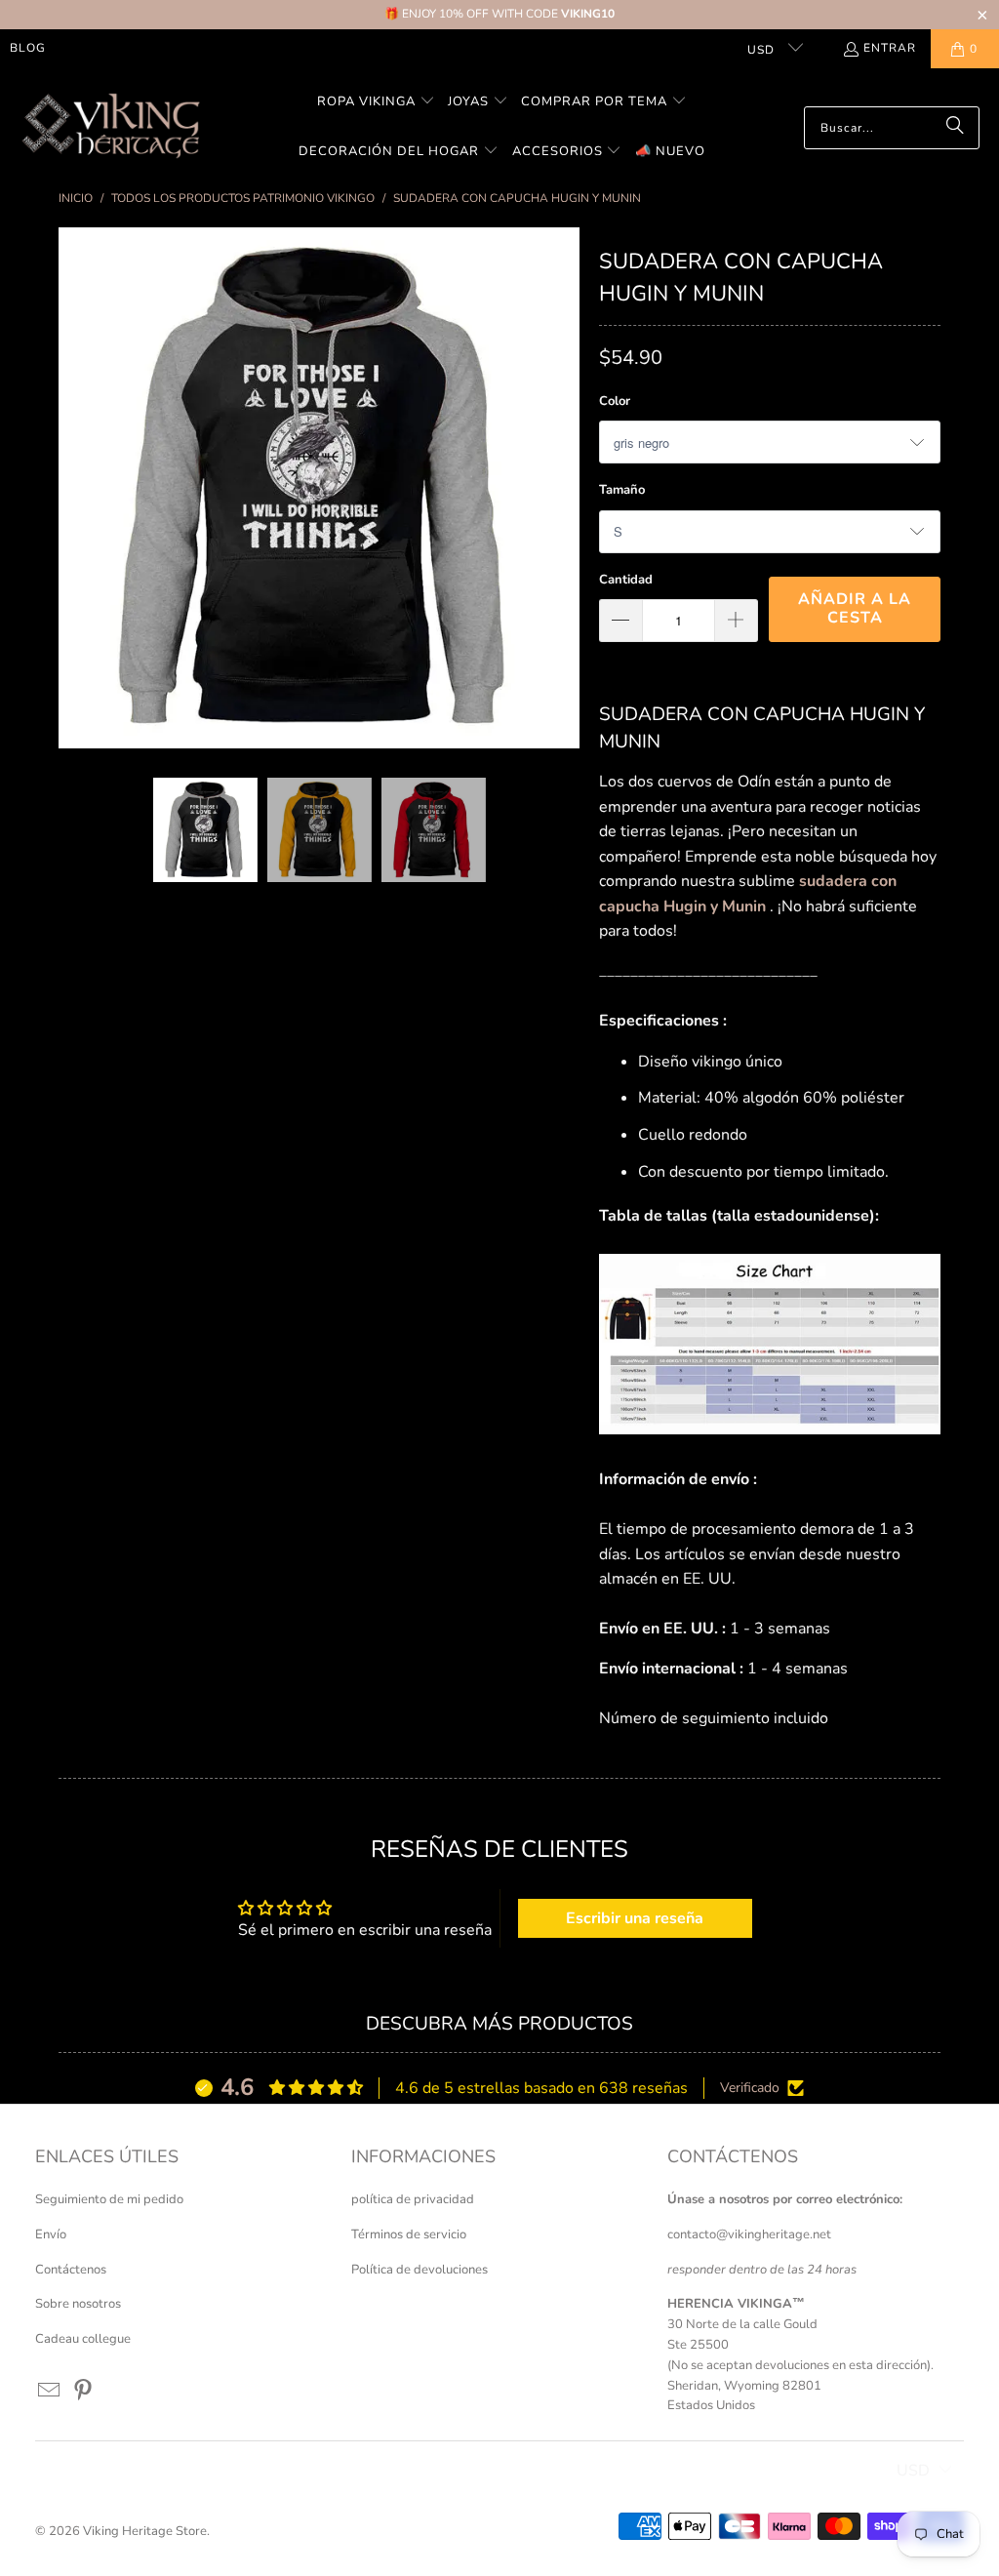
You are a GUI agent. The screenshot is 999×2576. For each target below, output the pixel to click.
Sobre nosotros (78, 2304)
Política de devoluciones (420, 2270)
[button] (376, 103)
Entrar (890, 48)
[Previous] (73, 488)
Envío (51, 2234)
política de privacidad (413, 2199)
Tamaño (622, 490)
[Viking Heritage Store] (110, 127)
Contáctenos (71, 2270)
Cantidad (626, 580)
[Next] (565, 488)
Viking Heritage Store (145, 2531)
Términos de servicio (409, 2234)
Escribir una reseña (635, 1918)
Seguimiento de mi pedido (109, 2199)
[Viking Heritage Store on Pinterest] (83, 2392)
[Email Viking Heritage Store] (50, 2392)
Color (615, 401)
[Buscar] (955, 128)
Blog (28, 48)
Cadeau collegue (83, 2339)
